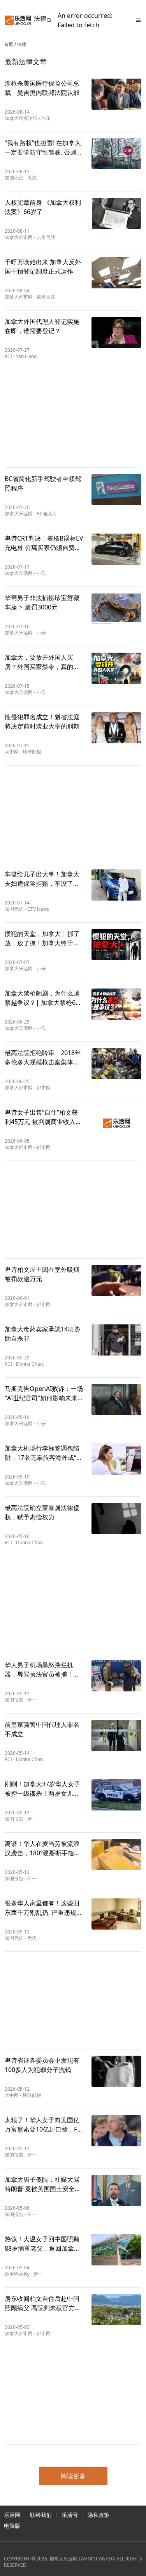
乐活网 (12, 2515)
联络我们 (41, 2515)
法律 (22, 44)
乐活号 (70, 2515)
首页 (9, 44)
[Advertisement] (73, 419)
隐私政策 (99, 2515)
